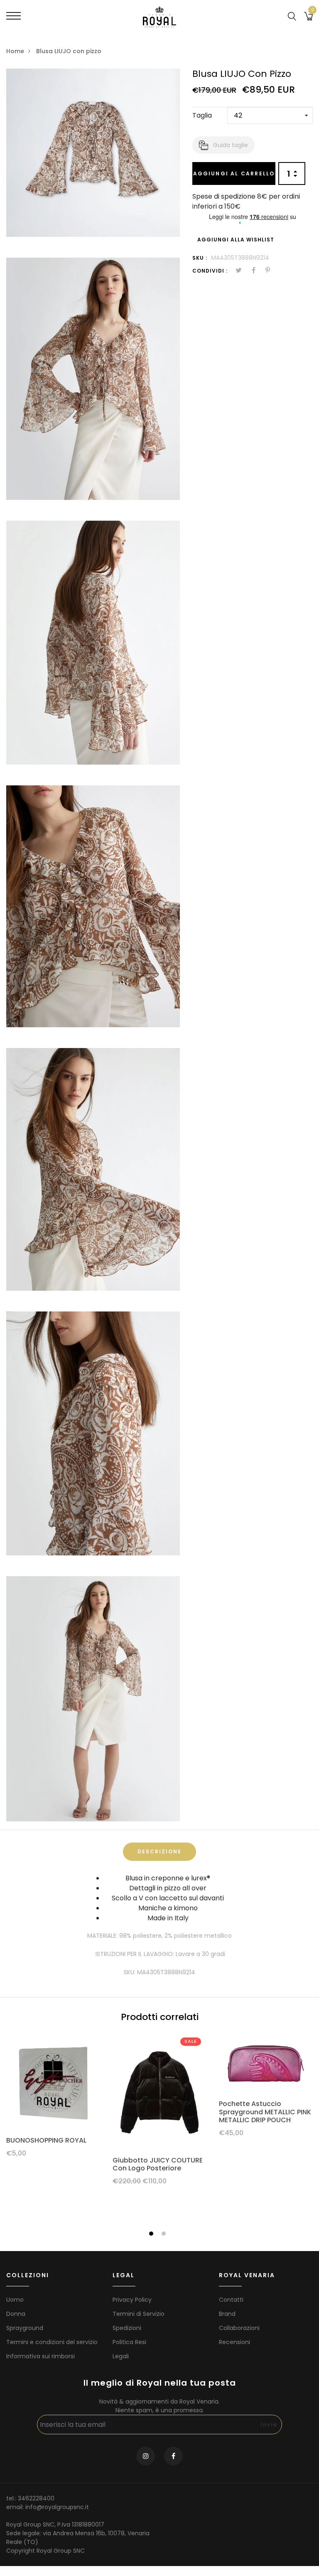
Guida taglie (231, 145)
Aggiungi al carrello (234, 173)
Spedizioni (127, 2328)
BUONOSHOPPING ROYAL (46, 2140)
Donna (16, 2314)
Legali (121, 2356)
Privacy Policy (132, 2300)
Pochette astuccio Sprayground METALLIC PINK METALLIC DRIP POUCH (265, 2112)
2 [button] (165, 2234)
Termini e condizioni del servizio (52, 2342)
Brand (227, 2314)
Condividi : (210, 271)
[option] (53, 2099)
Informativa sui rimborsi (40, 2356)
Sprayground (25, 2328)
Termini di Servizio (139, 2314)
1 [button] (152, 2234)
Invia (269, 2425)
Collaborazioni (239, 2328)
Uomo (15, 2300)
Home (15, 51)
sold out (266, 2063)
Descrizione (159, 1851)
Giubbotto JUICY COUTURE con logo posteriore (158, 2164)
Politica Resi (129, 2342)
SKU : (200, 258)
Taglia (202, 115)
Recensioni (234, 2342)
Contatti (231, 2300)
